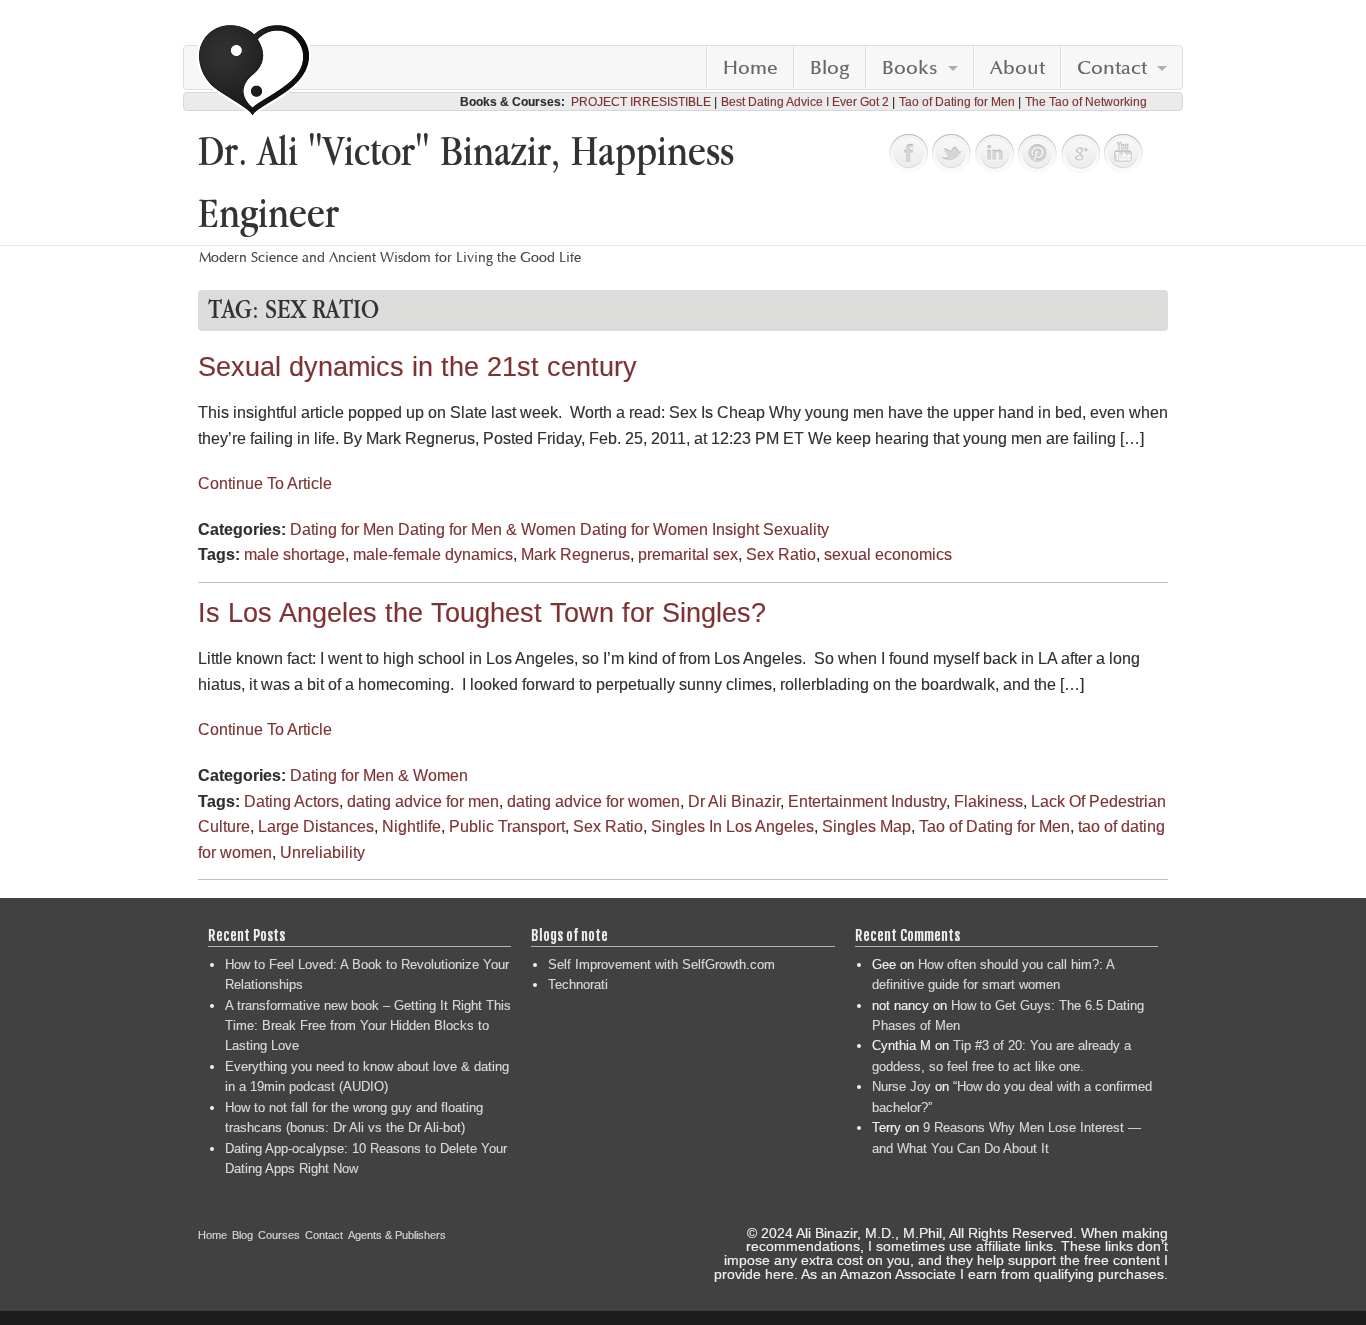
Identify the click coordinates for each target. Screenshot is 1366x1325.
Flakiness (988, 801)
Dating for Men (342, 529)
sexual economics (888, 554)
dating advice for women (593, 801)
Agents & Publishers (397, 1235)
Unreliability (322, 852)
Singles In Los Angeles (732, 826)
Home (750, 68)
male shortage (294, 554)
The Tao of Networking (1086, 102)
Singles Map (866, 826)
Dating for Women (644, 529)
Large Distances (316, 826)
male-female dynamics (433, 554)
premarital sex (688, 554)
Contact (1112, 68)
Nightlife (411, 826)
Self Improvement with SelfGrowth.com (661, 964)
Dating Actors (291, 801)
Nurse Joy (901, 1086)
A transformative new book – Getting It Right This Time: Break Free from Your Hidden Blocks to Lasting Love (368, 1026)
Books (910, 68)
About (1017, 68)
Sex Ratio (781, 554)
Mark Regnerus (575, 554)
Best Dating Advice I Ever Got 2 (805, 102)
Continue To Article (265, 483)
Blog (830, 68)
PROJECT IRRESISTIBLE (641, 102)
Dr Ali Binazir (734, 801)
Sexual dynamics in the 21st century (417, 367)
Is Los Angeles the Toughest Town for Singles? (482, 613)
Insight (735, 529)
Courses (279, 1235)
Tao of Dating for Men (957, 102)
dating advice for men (423, 801)
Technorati (578, 984)
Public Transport (507, 826)
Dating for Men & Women (487, 529)
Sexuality (796, 529)
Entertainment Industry (867, 801)
